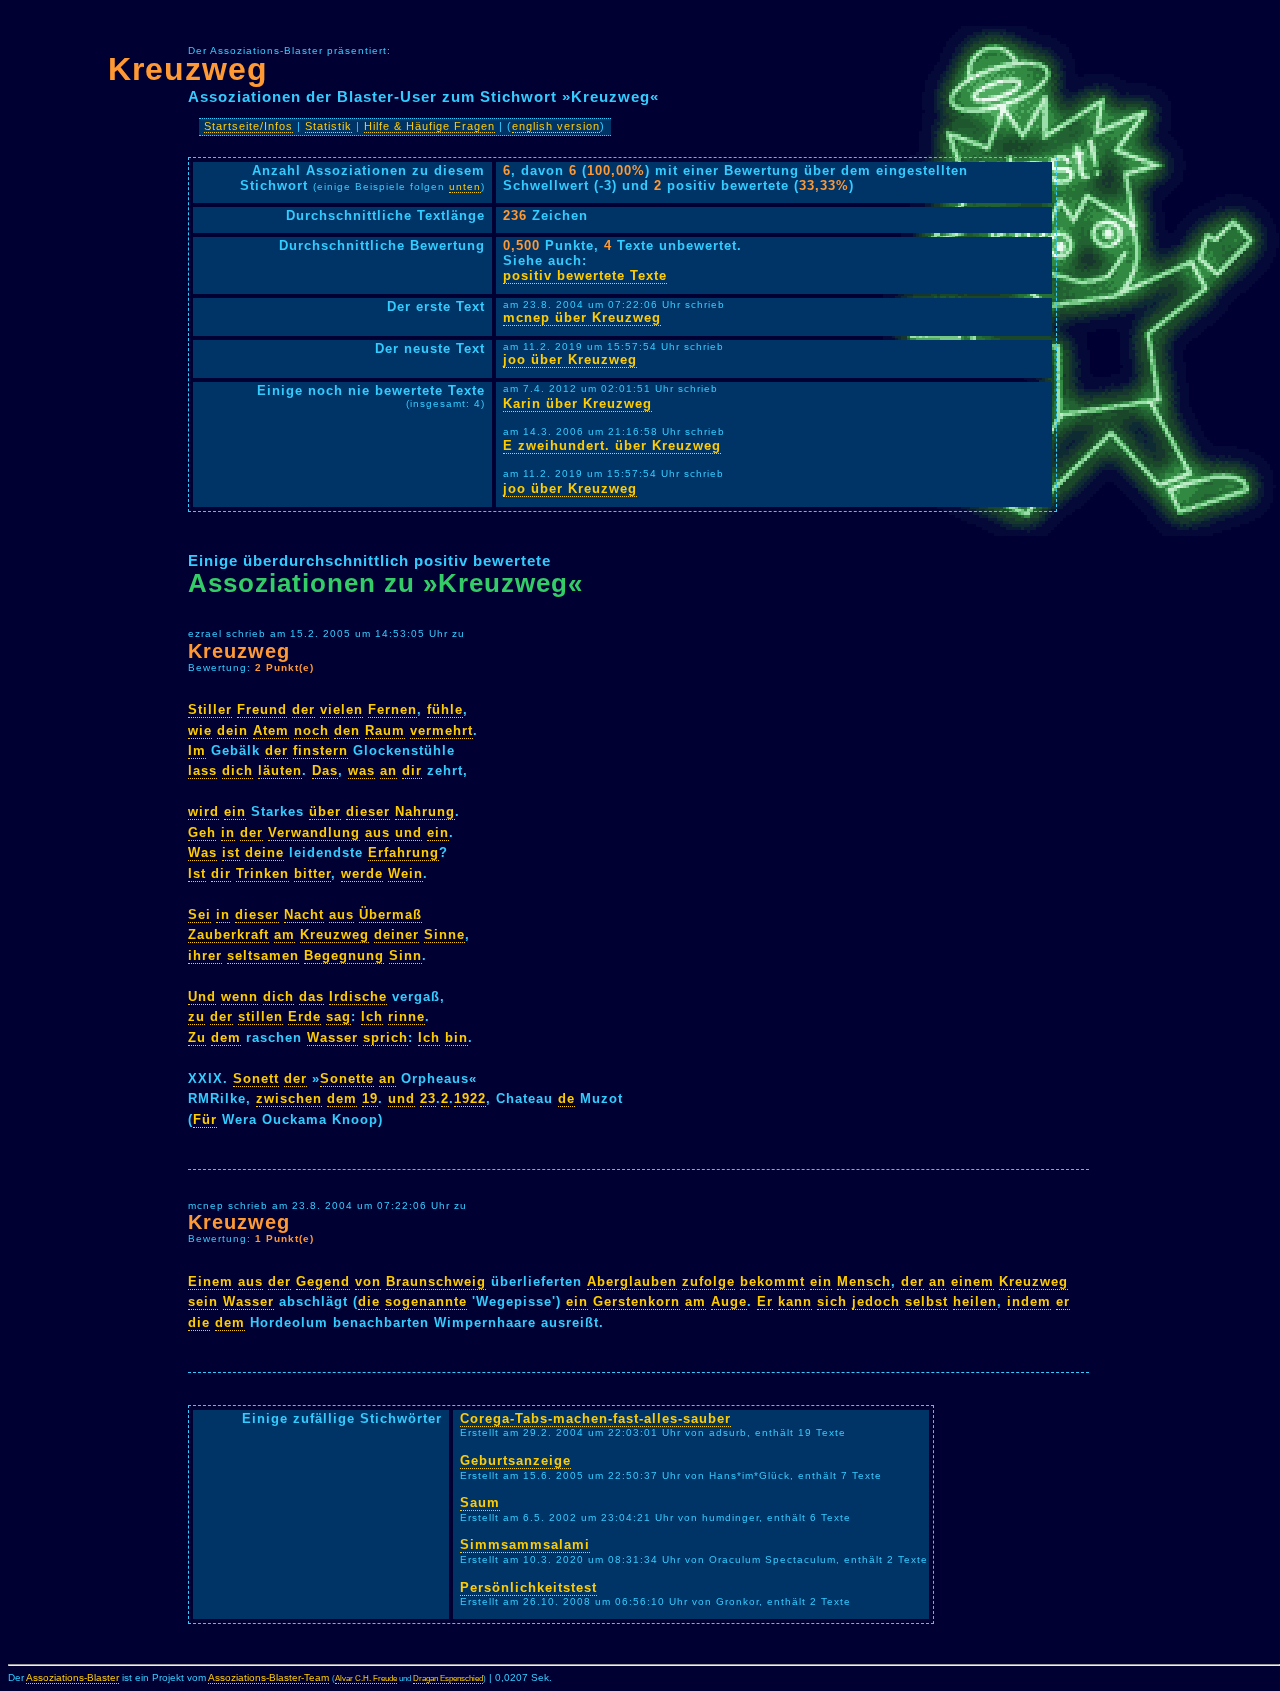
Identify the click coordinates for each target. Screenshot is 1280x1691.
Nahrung (425, 811)
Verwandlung (314, 832)
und (408, 832)
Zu (197, 1037)
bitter (312, 873)
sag (338, 1016)
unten (465, 186)
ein (235, 811)
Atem (271, 730)
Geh (202, 832)
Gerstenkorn (636, 1301)
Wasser (332, 1037)
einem (972, 1281)
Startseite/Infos (248, 126)
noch (311, 730)
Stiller (210, 709)
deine (264, 852)
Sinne (444, 934)
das (311, 996)
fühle (445, 709)
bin (456, 1037)
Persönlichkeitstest (528, 1587)
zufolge (708, 1281)
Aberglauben (632, 1281)
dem (226, 1037)
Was (202, 852)
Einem (210, 1281)
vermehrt (441, 730)
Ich (372, 1016)
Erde (304, 1016)
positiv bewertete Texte (585, 275)
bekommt (772, 1281)
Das (325, 770)
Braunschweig (436, 1281)
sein (203, 1301)
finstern (320, 750)
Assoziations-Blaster (72, 1677)
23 (428, 1098)
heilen (975, 1301)
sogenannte (426, 1301)
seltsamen (263, 955)
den (347, 730)
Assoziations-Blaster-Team (268, 1677)
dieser (368, 811)
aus (377, 832)
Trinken (262, 873)
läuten (280, 770)
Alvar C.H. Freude (366, 1678)
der (303, 709)
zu (196, 1016)
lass (202, 770)
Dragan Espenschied (448, 1678)
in (228, 832)
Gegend (323, 1281)
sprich (385, 1037)
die (369, 1301)
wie (200, 730)
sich (832, 1301)
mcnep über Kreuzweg (582, 317)
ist (231, 852)
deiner (396, 934)
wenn (239, 996)
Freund (262, 709)
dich (237, 770)
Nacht (304, 914)
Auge (729, 1301)
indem (1029, 1301)
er (1063, 1301)
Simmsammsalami (525, 1544)
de (566, 1098)
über (325, 811)
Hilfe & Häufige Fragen (429, 126)
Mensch (864, 1281)
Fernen (392, 709)
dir (412, 770)
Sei (199, 914)
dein (232, 730)
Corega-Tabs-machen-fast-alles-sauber (595, 1418)
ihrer (205, 955)
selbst (926, 1301)
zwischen (289, 1098)
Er (765, 1301)
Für (205, 1119)
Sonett (256, 1078)
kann (795, 1301)
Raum (385, 730)
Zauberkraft (228, 934)
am (284, 934)
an (388, 770)
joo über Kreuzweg (570, 359)
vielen (341, 709)
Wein (405, 873)
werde (362, 873)
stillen (260, 1016)
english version (556, 126)
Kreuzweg (188, 69)
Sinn (405, 955)
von (368, 1281)
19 (370, 1098)
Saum (480, 1502)
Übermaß (390, 914)
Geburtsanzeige (515, 1460)
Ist (197, 873)
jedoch (876, 1301)
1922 (470, 1098)
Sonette (347, 1078)
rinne (406, 1016)
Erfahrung (403, 852)
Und (202, 996)
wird (203, 811)
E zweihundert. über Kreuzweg (612, 445)
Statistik (328, 126)
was (361, 770)
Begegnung (344, 955)
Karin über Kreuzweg (577, 403)
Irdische (358, 996)
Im (197, 750)
